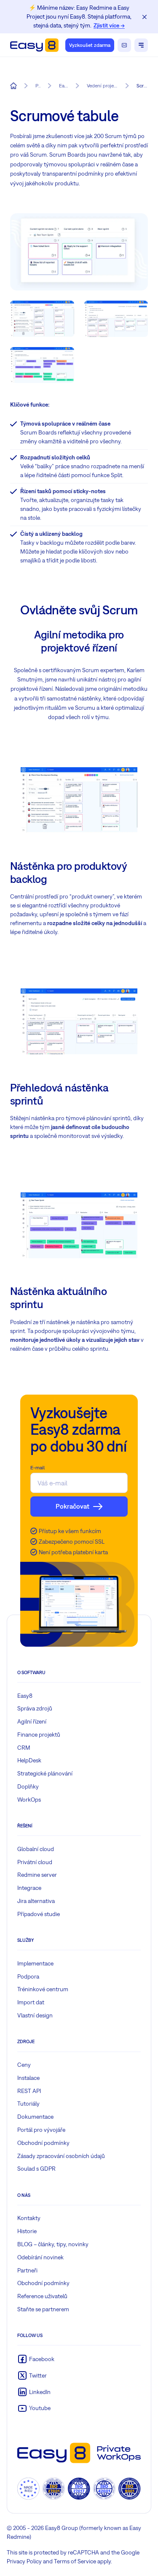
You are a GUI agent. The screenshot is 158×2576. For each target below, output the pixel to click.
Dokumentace (35, 2117)
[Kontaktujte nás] (124, 45)
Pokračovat (72, 1506)
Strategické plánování (45, 1773)
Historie (27, 2231)
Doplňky (28, 1786)
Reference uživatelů (42, 2296)
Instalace (28, 2078)
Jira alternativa (36, 1901)
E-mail (37, 1468)
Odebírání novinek (40, 2257)
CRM (24, 1748)
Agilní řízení (32, 1721)
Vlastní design (35, 2015)
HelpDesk (29, 1760)
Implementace (35, 1963)
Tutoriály (28, 2104)
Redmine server (37, 1875)
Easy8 (25, 1696)
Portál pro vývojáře (41, 2130)
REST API (29, 2091)
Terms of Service (75, 2561)
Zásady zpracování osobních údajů (61, 2156)
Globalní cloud (36, 1849)
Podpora (28, 1976)
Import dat (31, 2002)
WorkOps (29, 1800)
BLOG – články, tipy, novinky (53, 2244)
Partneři (27, 2270)
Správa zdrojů (35, 1708)
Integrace (29, 1888)
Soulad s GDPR (36, 2169)
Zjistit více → (109, 25)
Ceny (24, 2065)
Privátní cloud (35, 1862)
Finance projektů (39, 1735)
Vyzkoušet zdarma (90, 45)
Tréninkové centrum (43, 1989)
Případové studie (39, 1914)
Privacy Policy (24, 2561)
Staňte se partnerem (43, 2309)
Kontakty (29, 2218)
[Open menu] (141, 45)
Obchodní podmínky (43, 2143)
